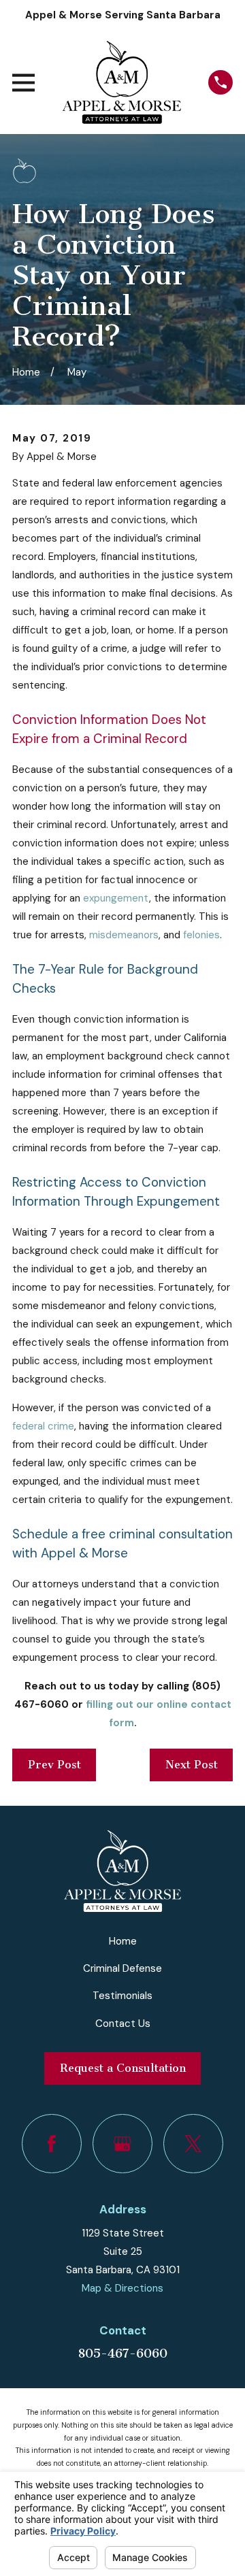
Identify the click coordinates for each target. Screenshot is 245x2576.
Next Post (192, 1765)
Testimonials (122, 1996)
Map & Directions (122, 2288)
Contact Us (123, 2024)
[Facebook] (52, 2144)
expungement (116, 898)
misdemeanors (124, 935)
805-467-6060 (122, 2354)
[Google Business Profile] (122, 2144)
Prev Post (54, 1765)
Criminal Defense (122, 1968)
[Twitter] (193, 2144)
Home (123, 1941)
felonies (201, 935)
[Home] (121, 82)
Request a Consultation (123, 2068)
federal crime (43, 1426)
